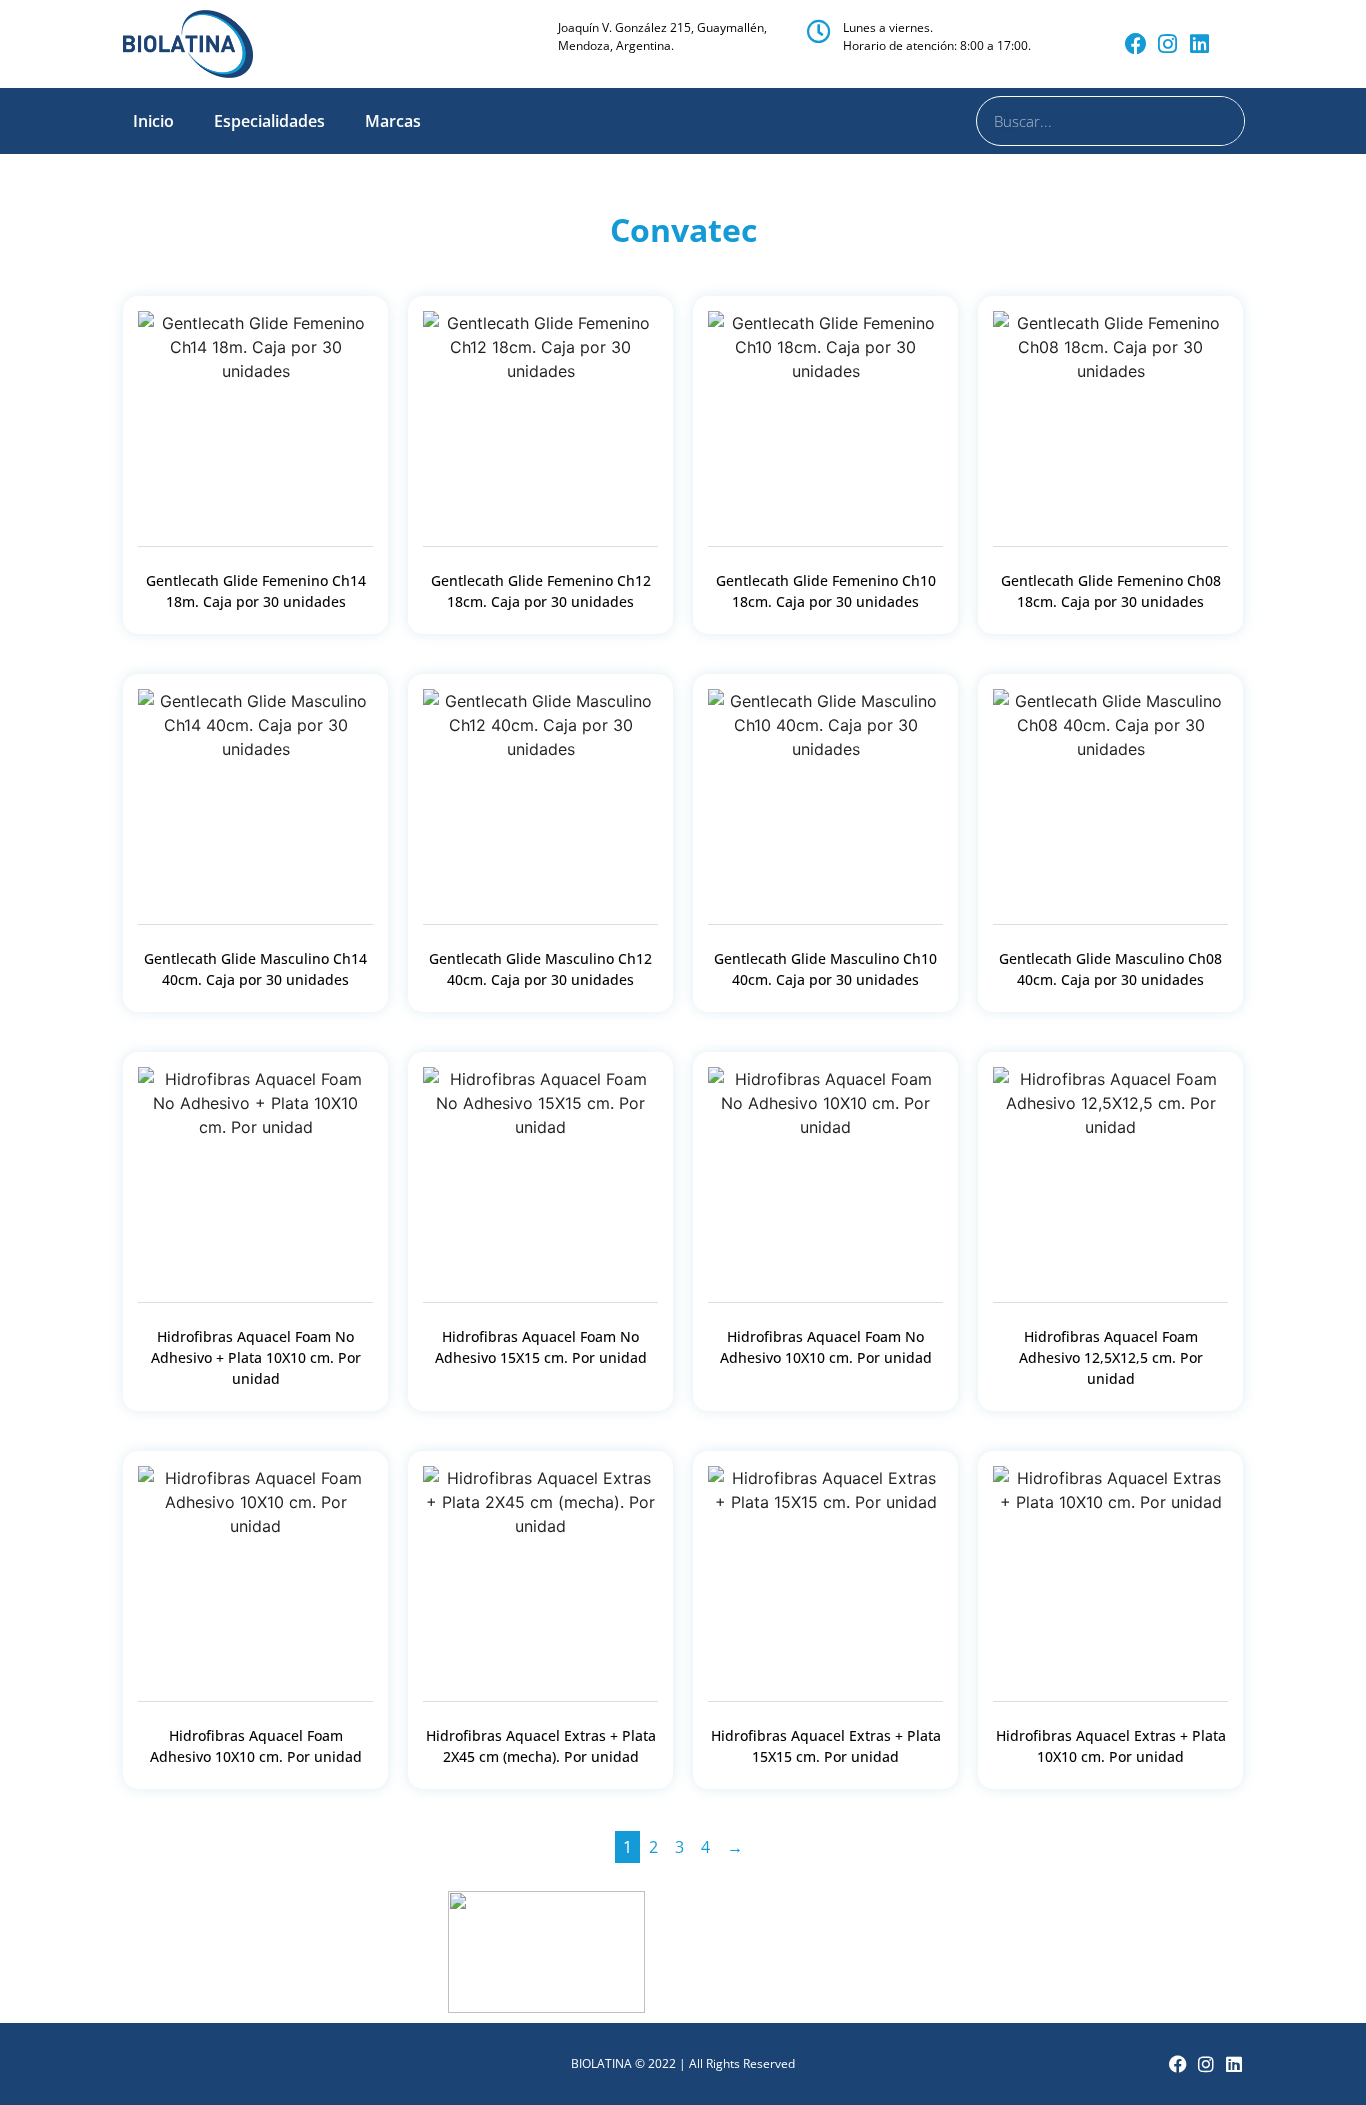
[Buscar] (1219, 121)
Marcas (393, 121)
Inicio (153, 121)
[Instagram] (1168, 44)
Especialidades (269, 121)
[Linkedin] (1200, 44)
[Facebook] (1136, 44)
